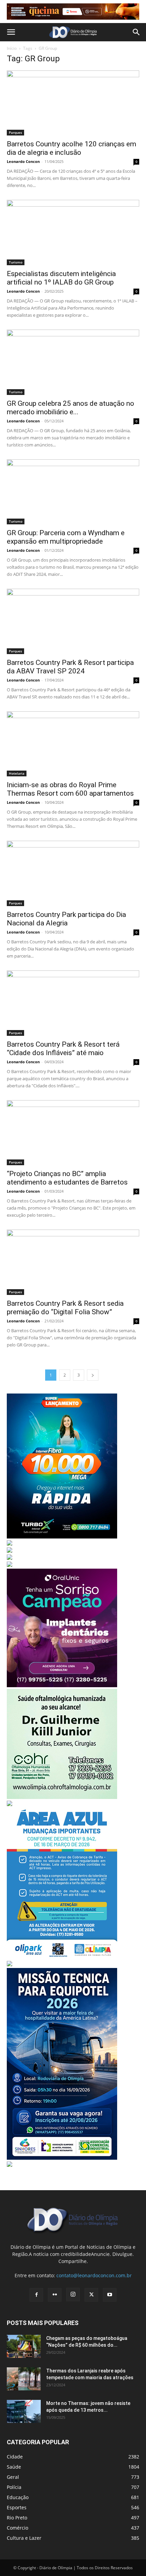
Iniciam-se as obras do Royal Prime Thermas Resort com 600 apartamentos (70, 789)
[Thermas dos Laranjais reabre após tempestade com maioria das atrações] (24, 2379)
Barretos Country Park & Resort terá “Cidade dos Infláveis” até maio (63, 1049)
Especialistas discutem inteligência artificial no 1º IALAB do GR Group (61, 278)
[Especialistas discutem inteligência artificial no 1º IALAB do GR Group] (73, 233)
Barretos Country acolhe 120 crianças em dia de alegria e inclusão (71, 148)
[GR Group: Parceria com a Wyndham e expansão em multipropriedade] (73, 492)
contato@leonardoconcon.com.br (94, 2275)
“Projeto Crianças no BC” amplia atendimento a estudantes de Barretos (67, 1178)
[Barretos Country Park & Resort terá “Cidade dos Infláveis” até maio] (73, 1003)
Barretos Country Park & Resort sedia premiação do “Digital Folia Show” (65, 1308)
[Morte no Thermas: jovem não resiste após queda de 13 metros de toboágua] (24, 2412)
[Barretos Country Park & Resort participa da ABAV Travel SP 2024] (73, 621)
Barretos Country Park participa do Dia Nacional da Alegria (66, 919)
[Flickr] (55, 2295)
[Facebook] (36, 2295)
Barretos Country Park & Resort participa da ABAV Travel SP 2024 (70, 667)
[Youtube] (110, 2295)
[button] (11, 32)
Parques (15, 132)
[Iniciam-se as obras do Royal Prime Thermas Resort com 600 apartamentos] (73, 744)
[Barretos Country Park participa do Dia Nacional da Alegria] (73, 873)
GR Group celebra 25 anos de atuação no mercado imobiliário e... (70, 408)
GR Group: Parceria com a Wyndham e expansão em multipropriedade (66, 537)
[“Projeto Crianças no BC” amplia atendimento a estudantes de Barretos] (73, 1133)
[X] (91, 2295)
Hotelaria (17, 773)
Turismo (16, 262)
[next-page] (93, 1375)
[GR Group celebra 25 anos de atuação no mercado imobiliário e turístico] (73, 362)
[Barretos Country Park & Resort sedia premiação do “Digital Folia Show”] (73, 1262)
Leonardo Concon (23, 161)
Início (12, 48)
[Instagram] (73, 2295)
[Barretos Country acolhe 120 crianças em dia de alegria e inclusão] (73, 103)
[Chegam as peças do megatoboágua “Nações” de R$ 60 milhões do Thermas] (24, 2347)
